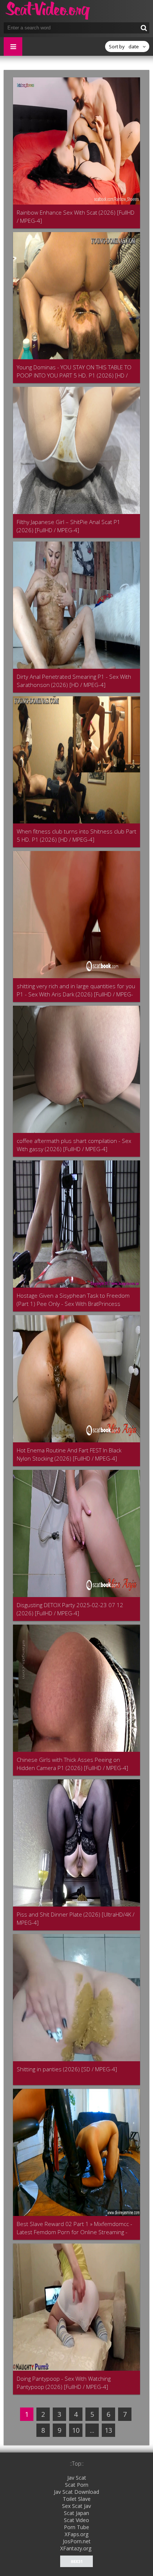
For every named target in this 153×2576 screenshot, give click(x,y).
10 (76, 2430)
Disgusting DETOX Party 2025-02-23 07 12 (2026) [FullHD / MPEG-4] (70, 1609)
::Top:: (77, 2463)
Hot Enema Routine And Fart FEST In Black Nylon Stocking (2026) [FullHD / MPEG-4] (69, 1454)
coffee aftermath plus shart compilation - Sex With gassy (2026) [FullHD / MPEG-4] (74, 1145)
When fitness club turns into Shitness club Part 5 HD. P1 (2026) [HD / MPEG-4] (76, 835)
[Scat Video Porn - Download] (48, 11)
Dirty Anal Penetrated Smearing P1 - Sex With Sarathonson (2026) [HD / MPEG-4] (74, 681)
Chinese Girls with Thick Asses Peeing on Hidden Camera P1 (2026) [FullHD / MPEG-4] (72, 1764)
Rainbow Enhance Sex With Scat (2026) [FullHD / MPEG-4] (76, 216)
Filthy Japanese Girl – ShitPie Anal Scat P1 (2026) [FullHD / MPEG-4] (69, 526)
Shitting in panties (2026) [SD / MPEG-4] (67, 2069)
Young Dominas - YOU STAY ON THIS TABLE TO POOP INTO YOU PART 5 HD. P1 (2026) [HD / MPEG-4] (74, 371)
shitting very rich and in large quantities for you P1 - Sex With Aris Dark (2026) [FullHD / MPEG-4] (76, 990)
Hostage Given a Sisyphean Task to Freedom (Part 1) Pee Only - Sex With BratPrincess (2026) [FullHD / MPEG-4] (73, 1300)
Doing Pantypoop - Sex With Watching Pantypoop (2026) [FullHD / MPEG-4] (64, 2383)
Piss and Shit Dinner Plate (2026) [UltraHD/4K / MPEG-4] (76, 1918)
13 (108, 2430)
